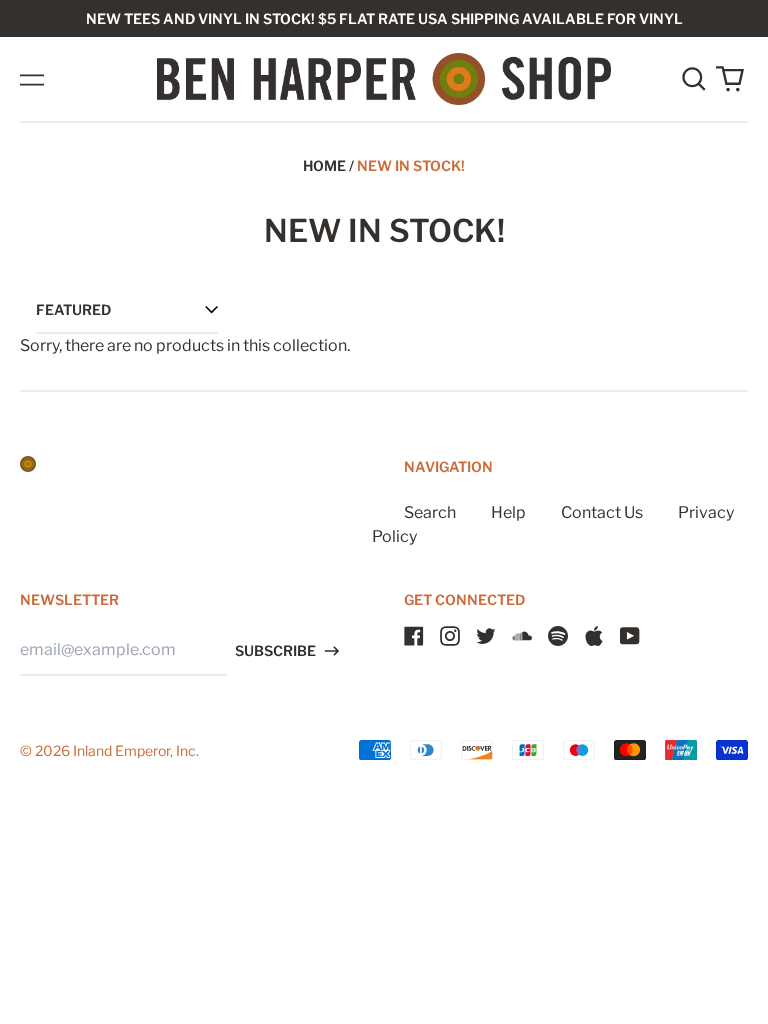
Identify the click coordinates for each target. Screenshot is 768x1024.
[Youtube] (630, 636)
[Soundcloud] (522, 636)
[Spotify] (558, 636)
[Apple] (594, 636)
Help (508, 512)
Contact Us (602, 512)
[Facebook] (414, 636)
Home (324, 165)
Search (430, 512)
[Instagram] (450, 636)
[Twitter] (486, 636)
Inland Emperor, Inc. (136, 750)
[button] (694, 79)
